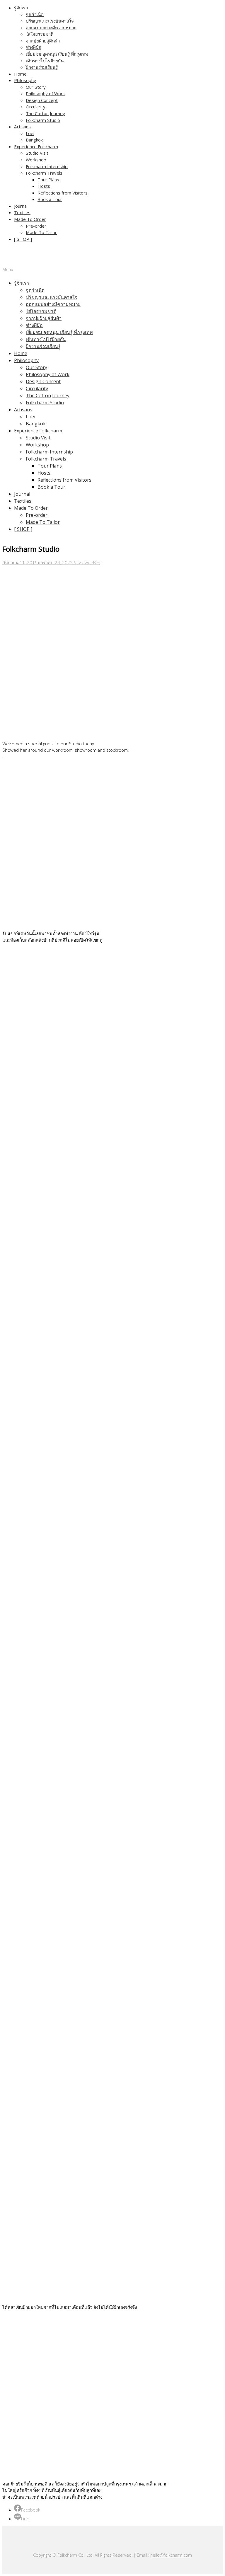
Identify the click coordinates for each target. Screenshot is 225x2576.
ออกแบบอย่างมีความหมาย (51, 28)
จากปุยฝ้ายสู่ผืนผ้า (43, 41)
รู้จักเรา (21, 8)
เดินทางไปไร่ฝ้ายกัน (45, 61)
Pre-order (36, 226)
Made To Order (30, 219)
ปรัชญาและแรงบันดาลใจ (50, 21)
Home (20, 74)
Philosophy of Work (45, 93)
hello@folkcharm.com (171, 2555)
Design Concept (42, 100)
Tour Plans (48, 180)
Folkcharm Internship (47, 166)
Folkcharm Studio (43, 120)
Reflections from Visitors (63, 193)
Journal (21, 206)
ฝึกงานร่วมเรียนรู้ (42, 67)
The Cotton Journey (45, 113)
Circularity (36, 107)
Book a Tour (50, 199)
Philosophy (25, 80)
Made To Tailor (41, 232)
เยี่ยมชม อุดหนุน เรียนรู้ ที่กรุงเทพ (57, 54)
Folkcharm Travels (44, 173)
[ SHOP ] (23, 239)
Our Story (36, 87)
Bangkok (34, 140)
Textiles (22, 212)
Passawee (83, 562)
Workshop (36, 160)
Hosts (44, 186)
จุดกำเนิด (35, 14)
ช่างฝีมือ (34, 47)
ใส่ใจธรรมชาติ (40, 34)
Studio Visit (37, 153)
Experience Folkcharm (36, 146)
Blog (97, 562)
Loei (30, 133)
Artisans (22, 127)
